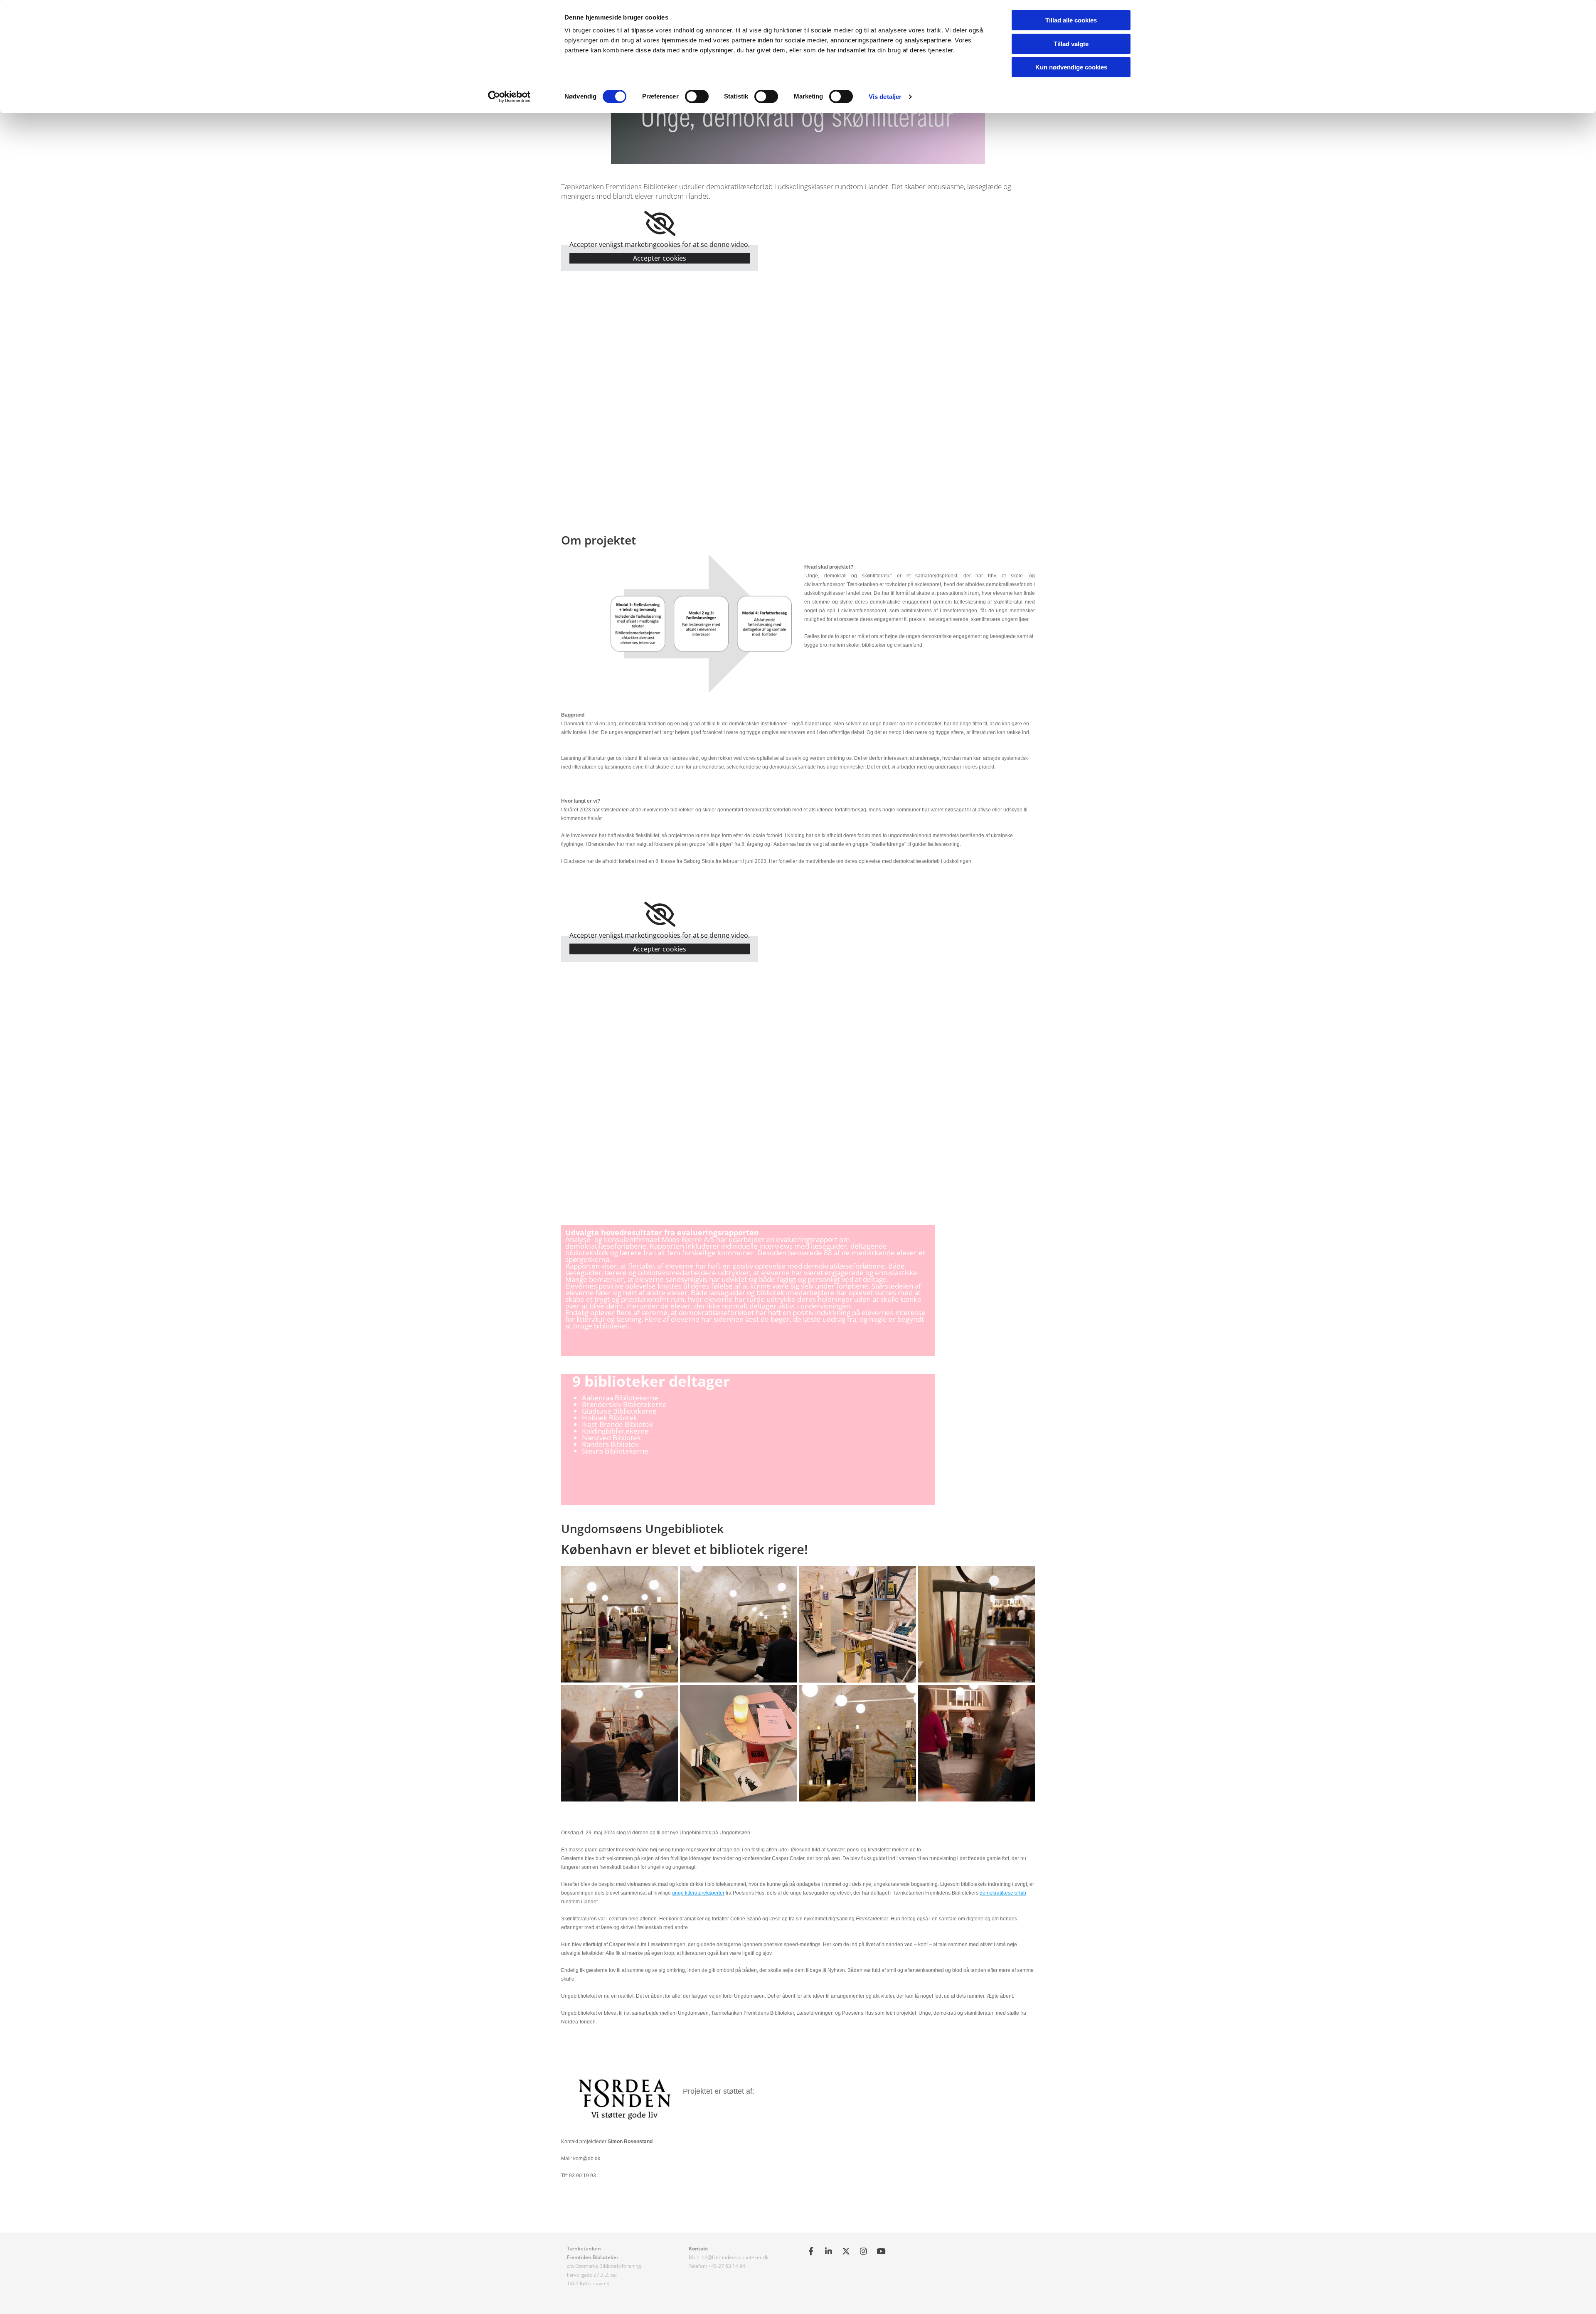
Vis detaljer (885, 97)
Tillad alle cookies (1071, 20)
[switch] (697, 96)
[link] (660, 224)
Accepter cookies (660, 258)
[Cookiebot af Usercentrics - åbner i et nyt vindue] (509, 97)
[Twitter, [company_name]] (846, 2251)
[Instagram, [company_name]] (863, 2251)
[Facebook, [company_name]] (811, 2251)
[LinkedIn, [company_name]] (828, 2251)
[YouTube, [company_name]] (881, 2251)
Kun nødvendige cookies (1071, 67)
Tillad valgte (1071, 44)
